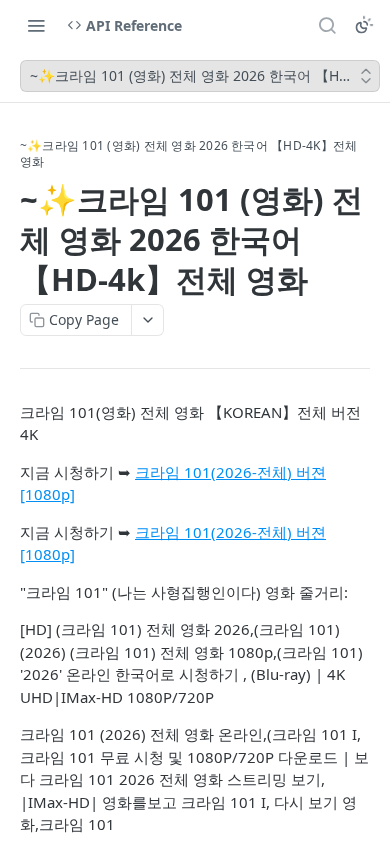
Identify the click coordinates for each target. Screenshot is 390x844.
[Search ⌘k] (327, 25)
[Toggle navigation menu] (36, 25)
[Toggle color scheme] (364, 25)
